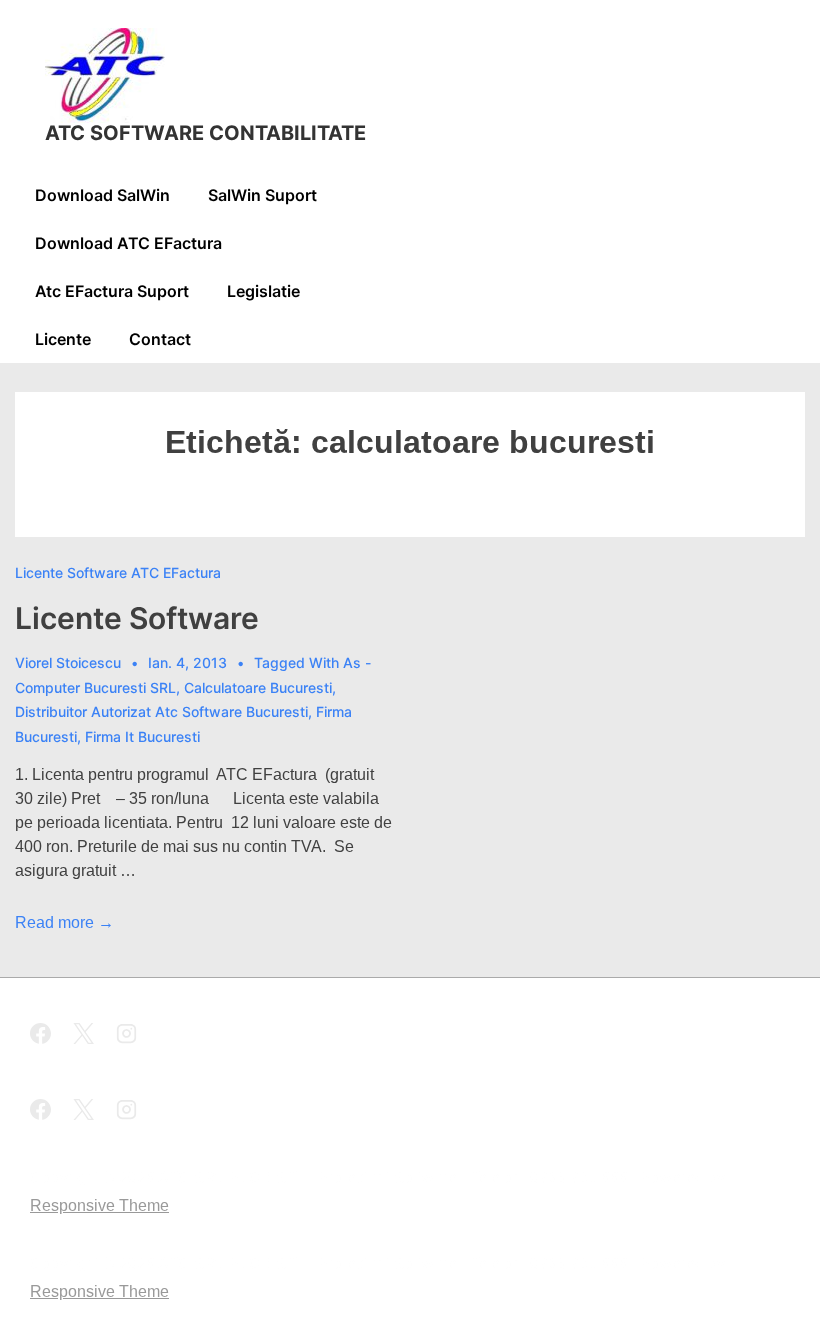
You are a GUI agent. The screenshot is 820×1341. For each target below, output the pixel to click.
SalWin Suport (262, 195)
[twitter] (87, 1036)
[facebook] (44, 1036)
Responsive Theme (99, 1205)
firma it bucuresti (142, 736)
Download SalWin (102, 195)
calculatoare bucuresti (258, 687)
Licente (63, 339)
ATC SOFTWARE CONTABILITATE (205, 133)
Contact (160, 339)
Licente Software (137, 618)
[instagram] (126, 1036)
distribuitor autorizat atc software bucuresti (161, 711)
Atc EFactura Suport (112, 291)
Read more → (64, 922)
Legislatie (263, 291)
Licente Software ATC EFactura (118, 572)
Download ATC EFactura (128, 243)
